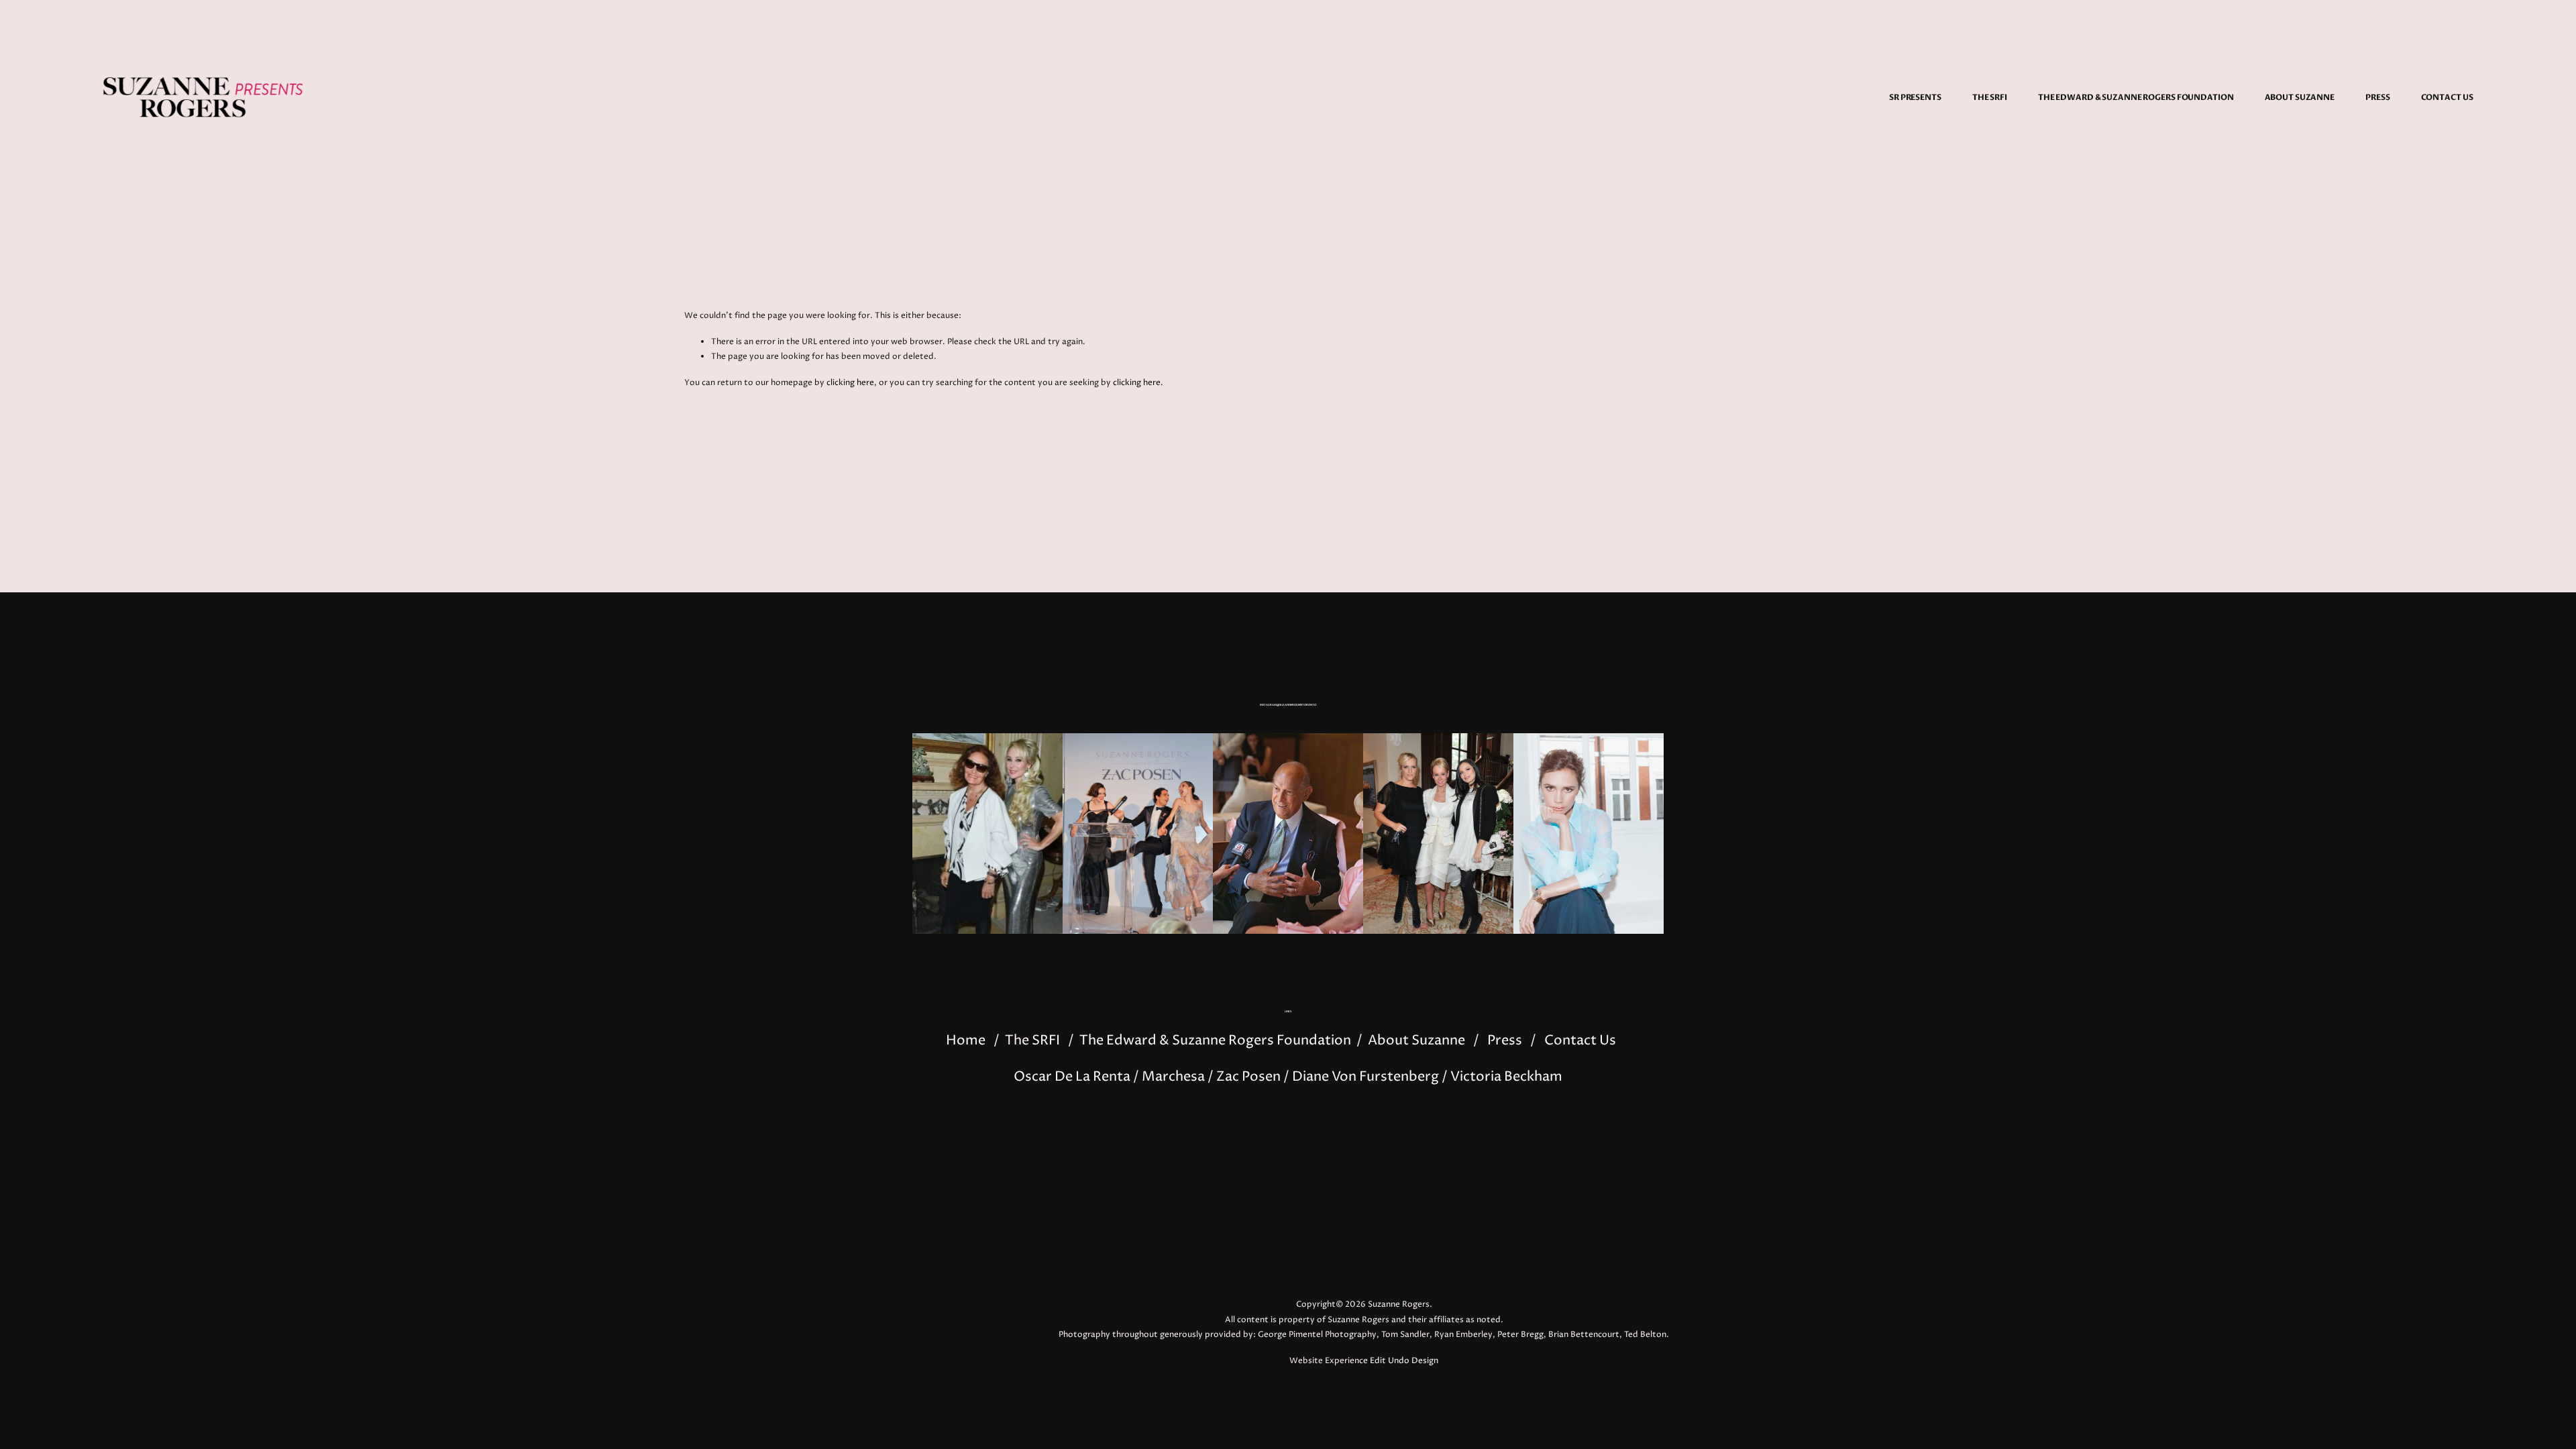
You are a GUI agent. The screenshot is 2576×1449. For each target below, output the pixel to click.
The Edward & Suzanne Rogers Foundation (2136, 97)
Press (2377, 97)
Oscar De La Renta (1072, 1077)
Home (966, 1041)
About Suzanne (2300, 97)
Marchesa (1173, 1077)
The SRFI (1990, 97)
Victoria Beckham (1506, 1077)
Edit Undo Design (1404, 1361)
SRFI (1046, 1041)
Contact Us (2447, 97)
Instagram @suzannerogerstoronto (1288, 705)
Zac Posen (1248, 1077)
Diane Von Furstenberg (1365, 1077)
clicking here (850, 383)
